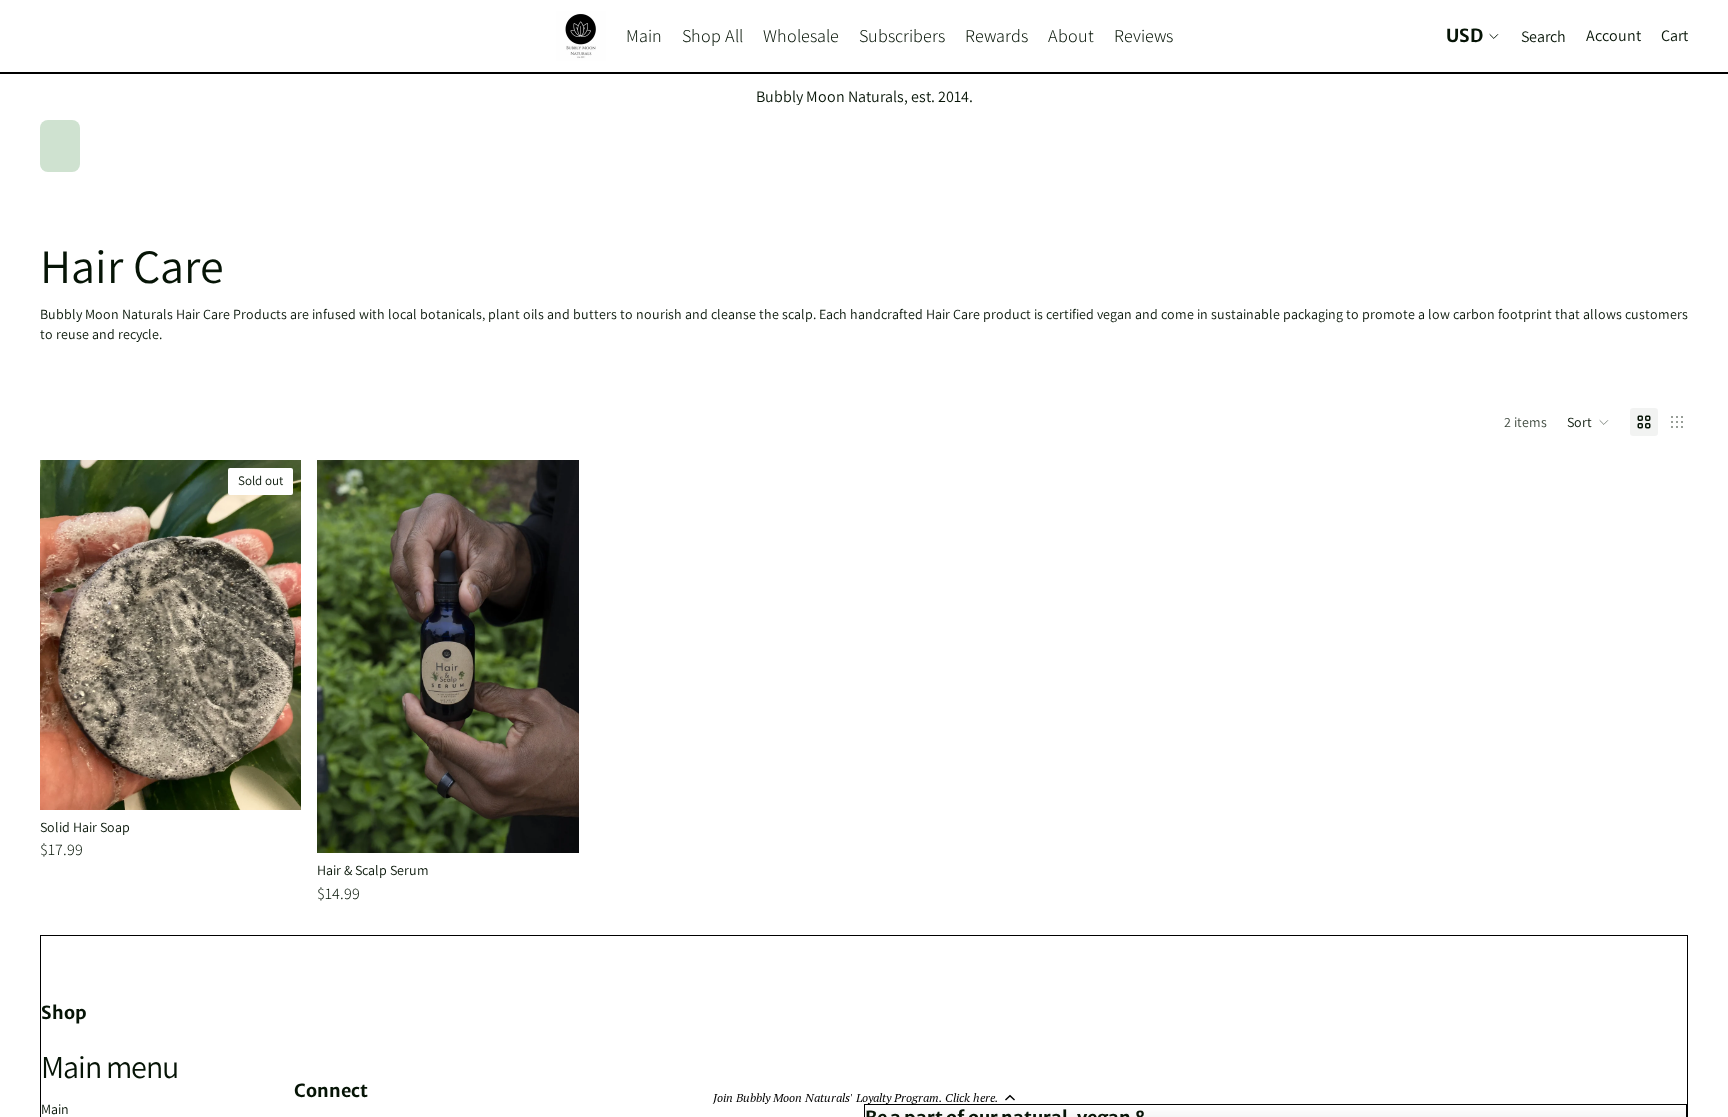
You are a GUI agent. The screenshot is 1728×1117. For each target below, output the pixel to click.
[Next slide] (271, 635)
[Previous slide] (70, 635)
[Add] (548, 823)
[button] (864, 1097)
